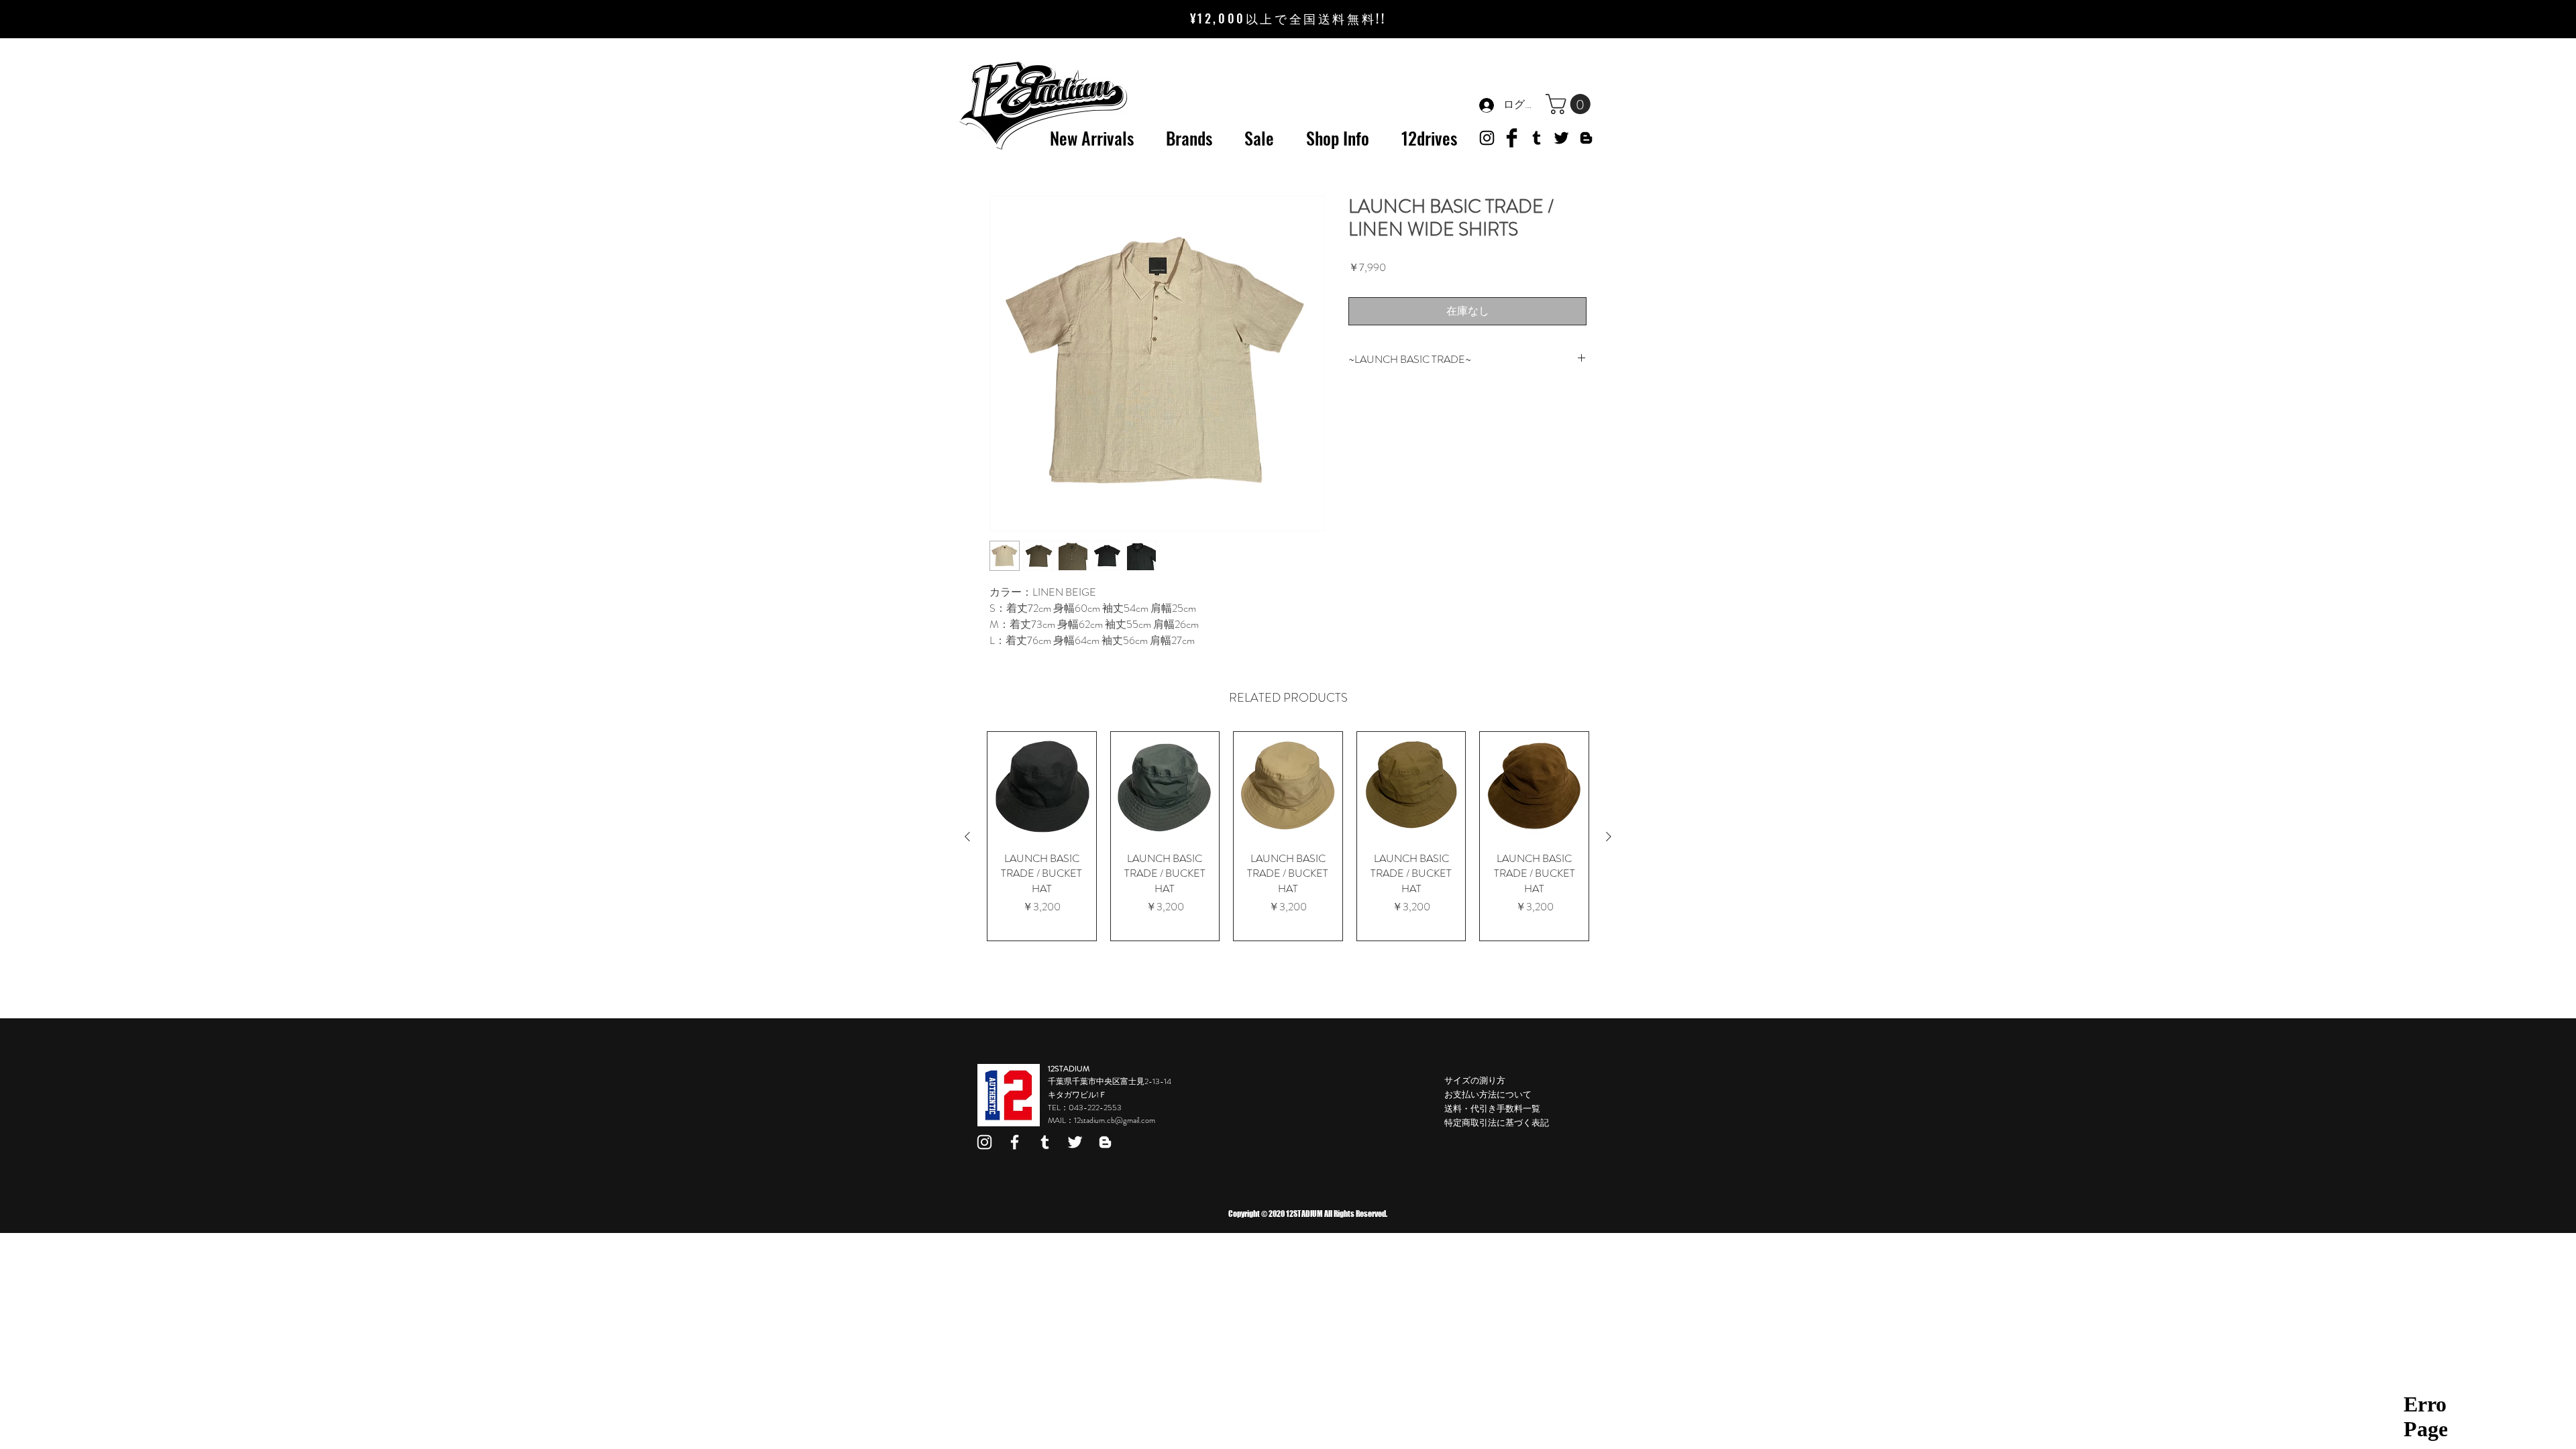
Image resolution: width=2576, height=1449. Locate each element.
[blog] (1105, 1142)
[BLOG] (1586, 138)
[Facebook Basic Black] (1512, 138)
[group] (1288, 836)
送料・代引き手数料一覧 (1492, 1109)
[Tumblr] (1537, 138)
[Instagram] (984, 1142)
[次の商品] (1609, 837)
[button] (1570, 104)
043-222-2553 (1095, 1108)
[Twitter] (1561, 138)
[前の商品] (967, 837)
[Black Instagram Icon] (1487, 138)
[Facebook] (1015, 1142)
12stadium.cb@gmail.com (1115, 1120)
